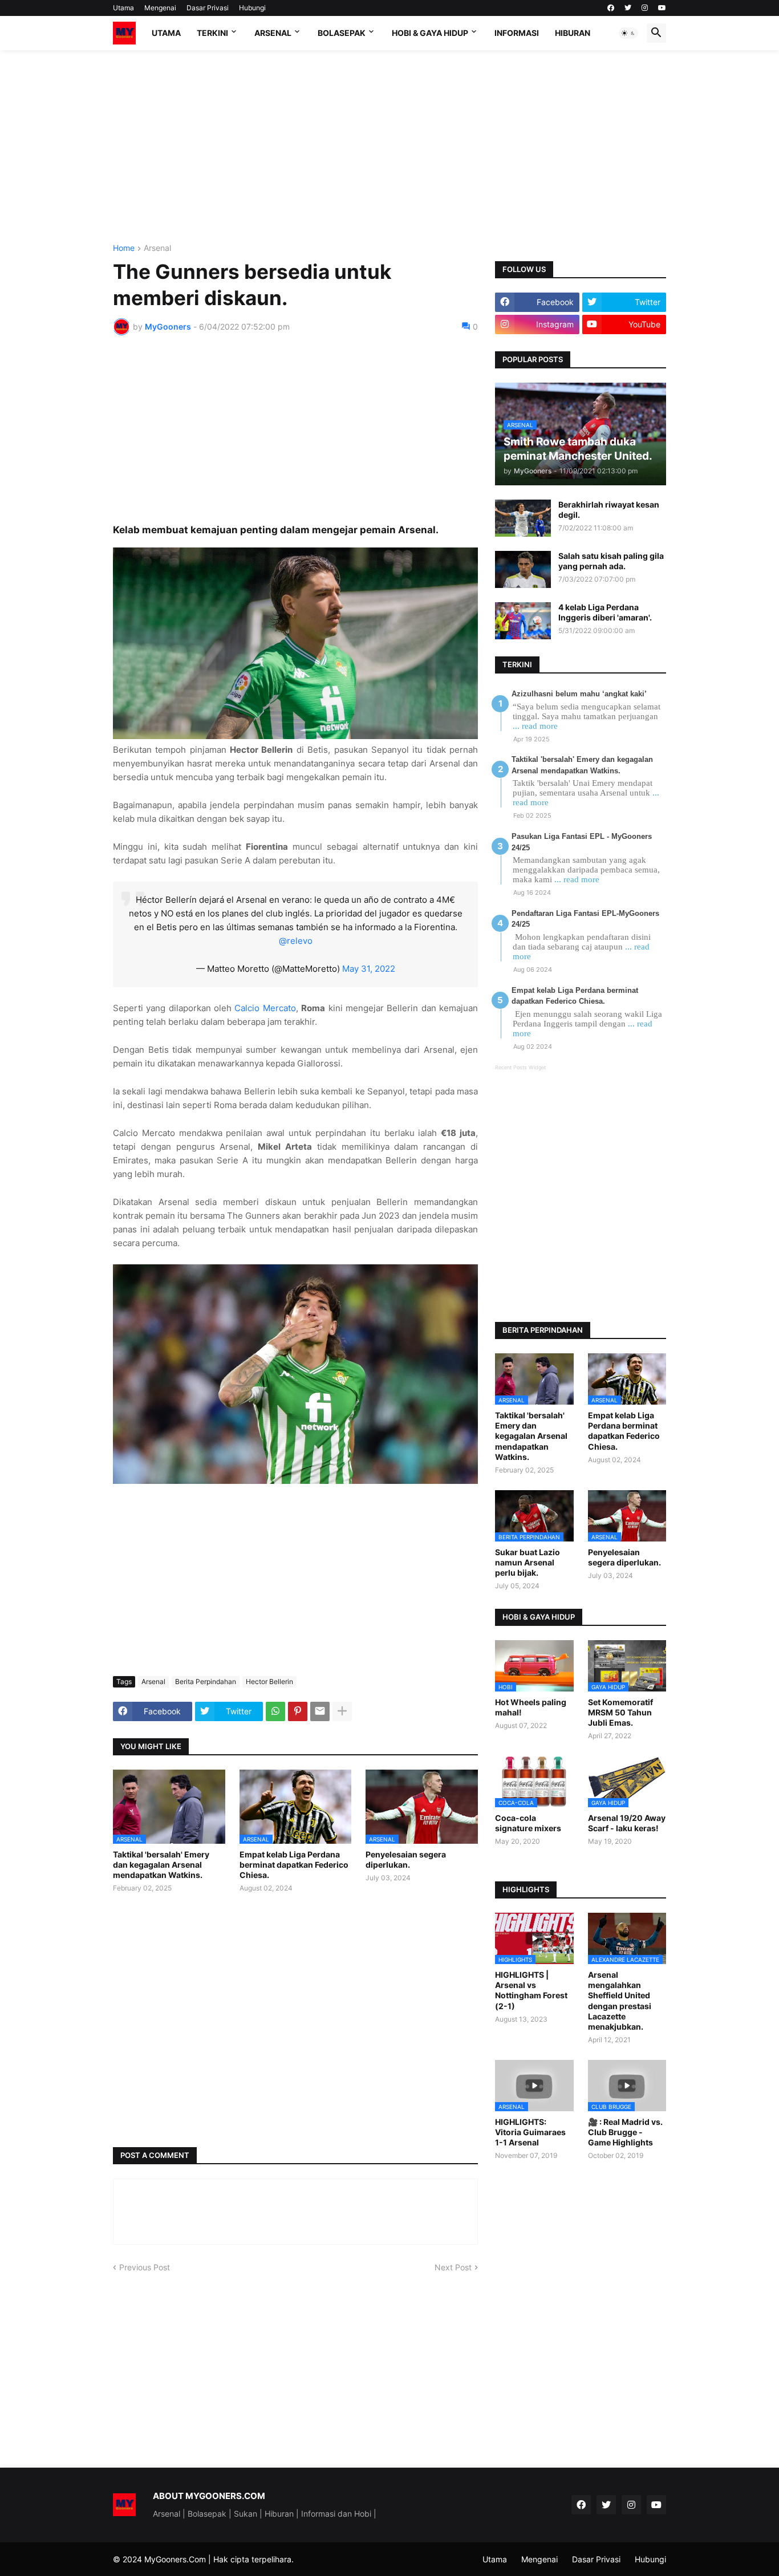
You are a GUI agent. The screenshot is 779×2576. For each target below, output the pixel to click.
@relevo (296, 941)
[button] (628, 33)
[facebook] (611, 8)
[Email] (320, 1711)
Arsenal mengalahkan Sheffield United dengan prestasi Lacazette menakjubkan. (620, 2001)
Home (124, 248)
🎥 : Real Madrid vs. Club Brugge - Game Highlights (625, 2132)
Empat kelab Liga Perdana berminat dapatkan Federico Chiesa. (294, 1865)
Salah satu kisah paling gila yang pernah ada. (611, 561)
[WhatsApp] (275, 1711)
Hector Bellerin (269, 1682)
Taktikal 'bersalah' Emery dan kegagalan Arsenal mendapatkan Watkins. (161, 1865)
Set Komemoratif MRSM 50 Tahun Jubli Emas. (620, 1712)
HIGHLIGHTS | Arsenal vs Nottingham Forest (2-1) (531, 1990)
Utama (123, 8)
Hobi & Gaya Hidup (430, 33)
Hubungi (252, 8)
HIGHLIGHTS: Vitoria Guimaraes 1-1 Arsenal (530, 2132)
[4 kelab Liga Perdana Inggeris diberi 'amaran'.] (523, 621)
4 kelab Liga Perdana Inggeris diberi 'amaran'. (605, 612)
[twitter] (628, 8)
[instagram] (645, 8)
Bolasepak (342, 33)
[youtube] (662, 8)
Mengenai (160, 8)
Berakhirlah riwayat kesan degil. (609, 510)
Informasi (517, 33)
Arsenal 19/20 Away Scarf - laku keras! (627, 1823)
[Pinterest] (298, 1711)
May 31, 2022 (369, 969)
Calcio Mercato (265, 1008)
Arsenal (273, 33)
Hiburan (573, 33)
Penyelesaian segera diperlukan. (406, 1859)
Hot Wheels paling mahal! (531, 1707)
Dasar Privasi (208, 8)
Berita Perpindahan (206, 1682)
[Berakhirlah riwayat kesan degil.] (523, 518)
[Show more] (342, 1711)
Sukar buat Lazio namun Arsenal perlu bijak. (528, 1562)
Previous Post (145, 2267)
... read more (535, 726)
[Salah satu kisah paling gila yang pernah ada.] (523, 569)
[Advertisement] (389, 147)
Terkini (212, 33)
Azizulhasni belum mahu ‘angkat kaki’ (579, 694)
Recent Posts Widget (520, 1067)
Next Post (453, 2267)
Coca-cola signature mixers (528, 1823)
